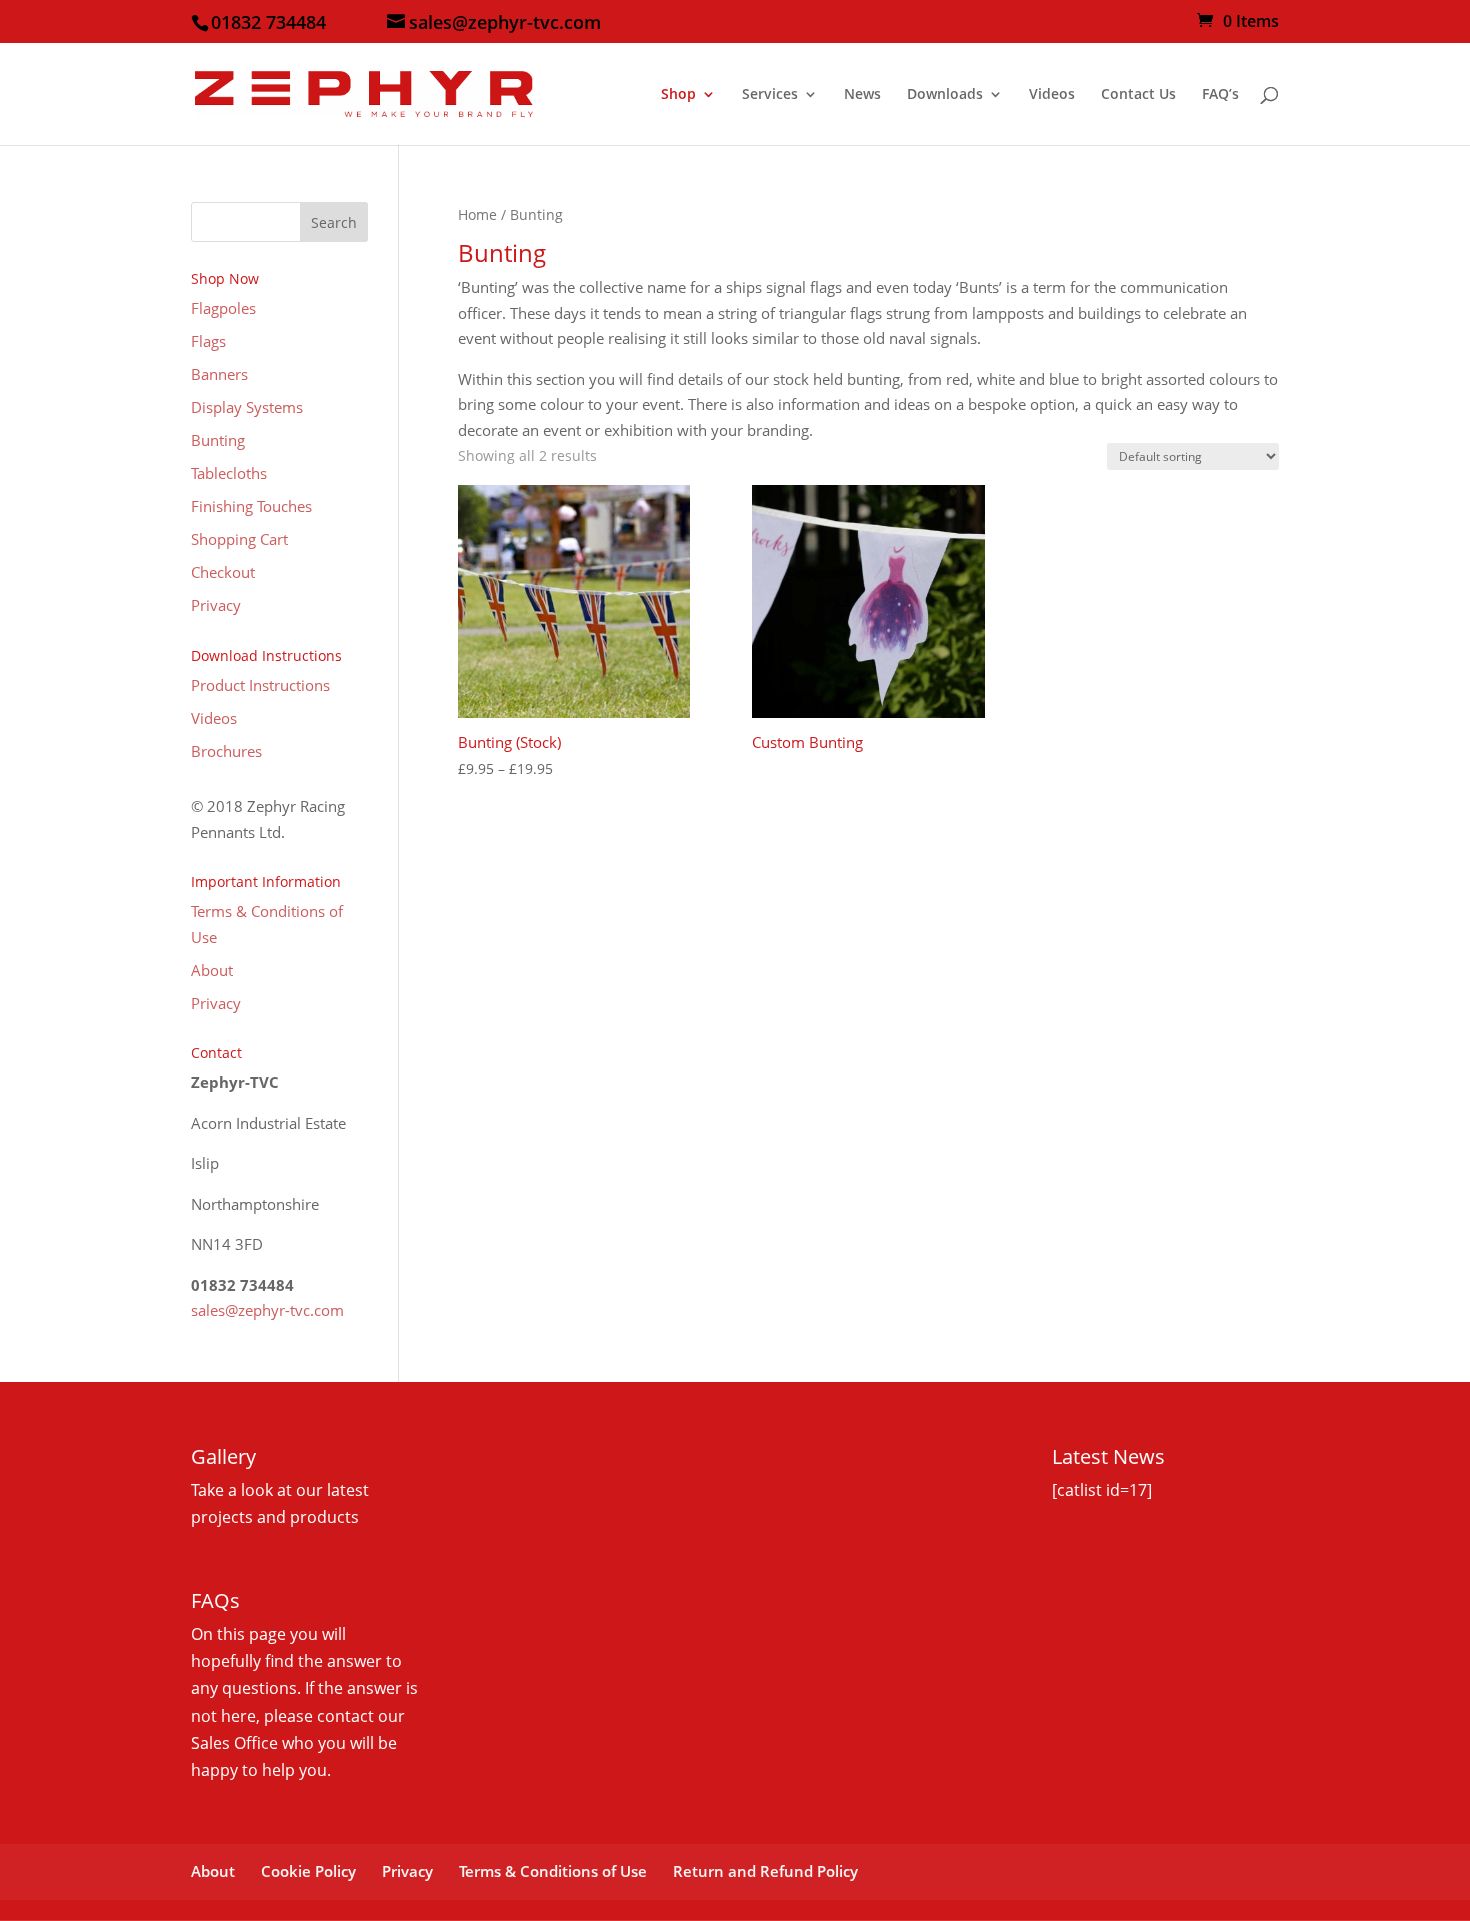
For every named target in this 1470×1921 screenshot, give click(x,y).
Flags (208, 341)
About (212, 970)
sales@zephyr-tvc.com (267, 1310)
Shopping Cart (239, 539)
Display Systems (247, 407)
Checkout (223, 572)
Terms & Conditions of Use (553, 1871)
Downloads (945, 95)
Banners (219, 374)
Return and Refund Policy (765, 1871)
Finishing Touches (251, 506)
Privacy (216, 605)
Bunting (218, 440)
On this (220, 1634)
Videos (1052, 95)
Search (334, 222)
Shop (678, 95)
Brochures (226, 751)
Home (477, 214)
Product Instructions (260, 685)
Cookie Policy (308, 1871)
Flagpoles (223, 308)
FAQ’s (1220, 95)
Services (770, 95)
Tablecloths (229, 473)
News (862, 95)
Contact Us (1138, 95)
